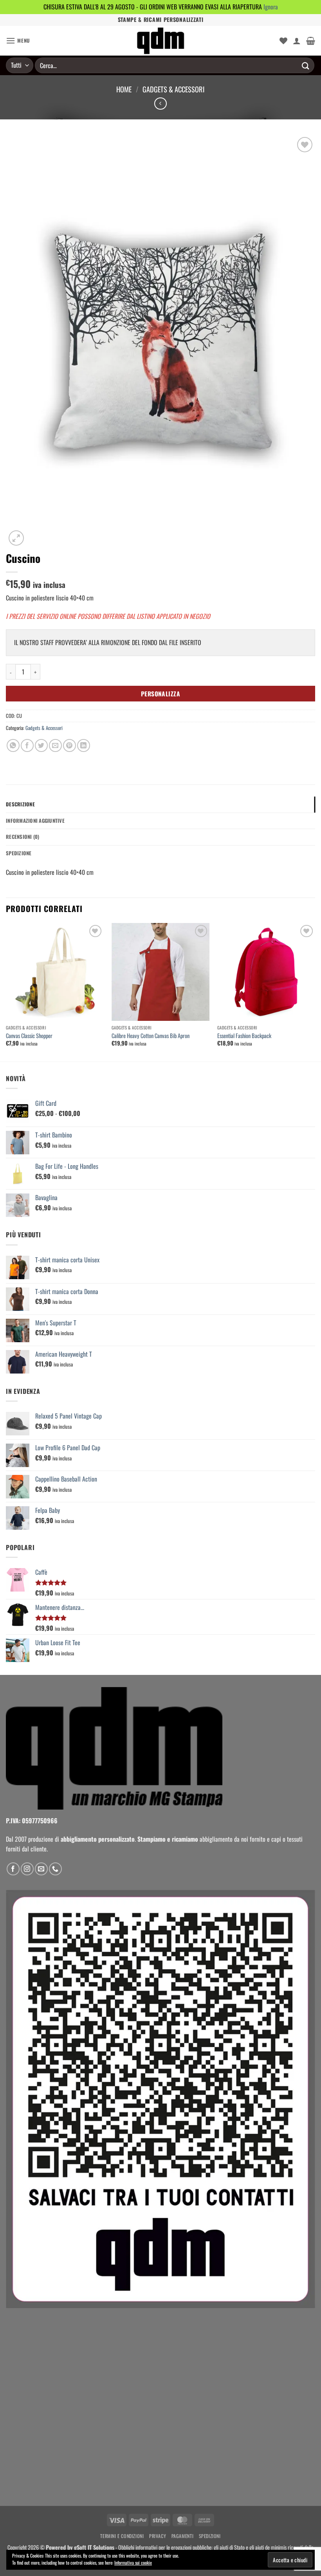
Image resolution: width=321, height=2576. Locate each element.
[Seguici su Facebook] (13, 1869)
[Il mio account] (297, 41)
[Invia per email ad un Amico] (55, 745)
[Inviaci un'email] (41, 1869)
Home (124, 89)
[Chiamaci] (55, 1869)
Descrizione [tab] (20, 804)
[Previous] (6, 992)
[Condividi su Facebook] (27, 745)
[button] (18, 41)
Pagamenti (183, 2536)
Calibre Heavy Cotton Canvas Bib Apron (151, 1036)
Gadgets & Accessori (174, 89)
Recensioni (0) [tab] (23, 837)
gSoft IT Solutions (94, 2547)
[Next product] (160, 104)
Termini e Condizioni (122, 2536)
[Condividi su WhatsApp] (13, 745)
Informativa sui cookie (133, 2562)
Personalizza (161, 693)
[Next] (315, 992)
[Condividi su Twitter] (41, 745)
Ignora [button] (271, 7)
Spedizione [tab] (19, 853)
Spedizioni (210, 2536)
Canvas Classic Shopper (29, 1036)
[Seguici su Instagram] (27, 1869)
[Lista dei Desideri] (283, 41)
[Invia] (306, 65)
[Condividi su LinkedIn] (84, 745)
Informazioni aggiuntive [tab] (35, 821)
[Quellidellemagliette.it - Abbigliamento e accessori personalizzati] (160, 41)
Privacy (158, 2536)
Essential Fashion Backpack (244, 1036)
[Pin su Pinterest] (69, 745)
